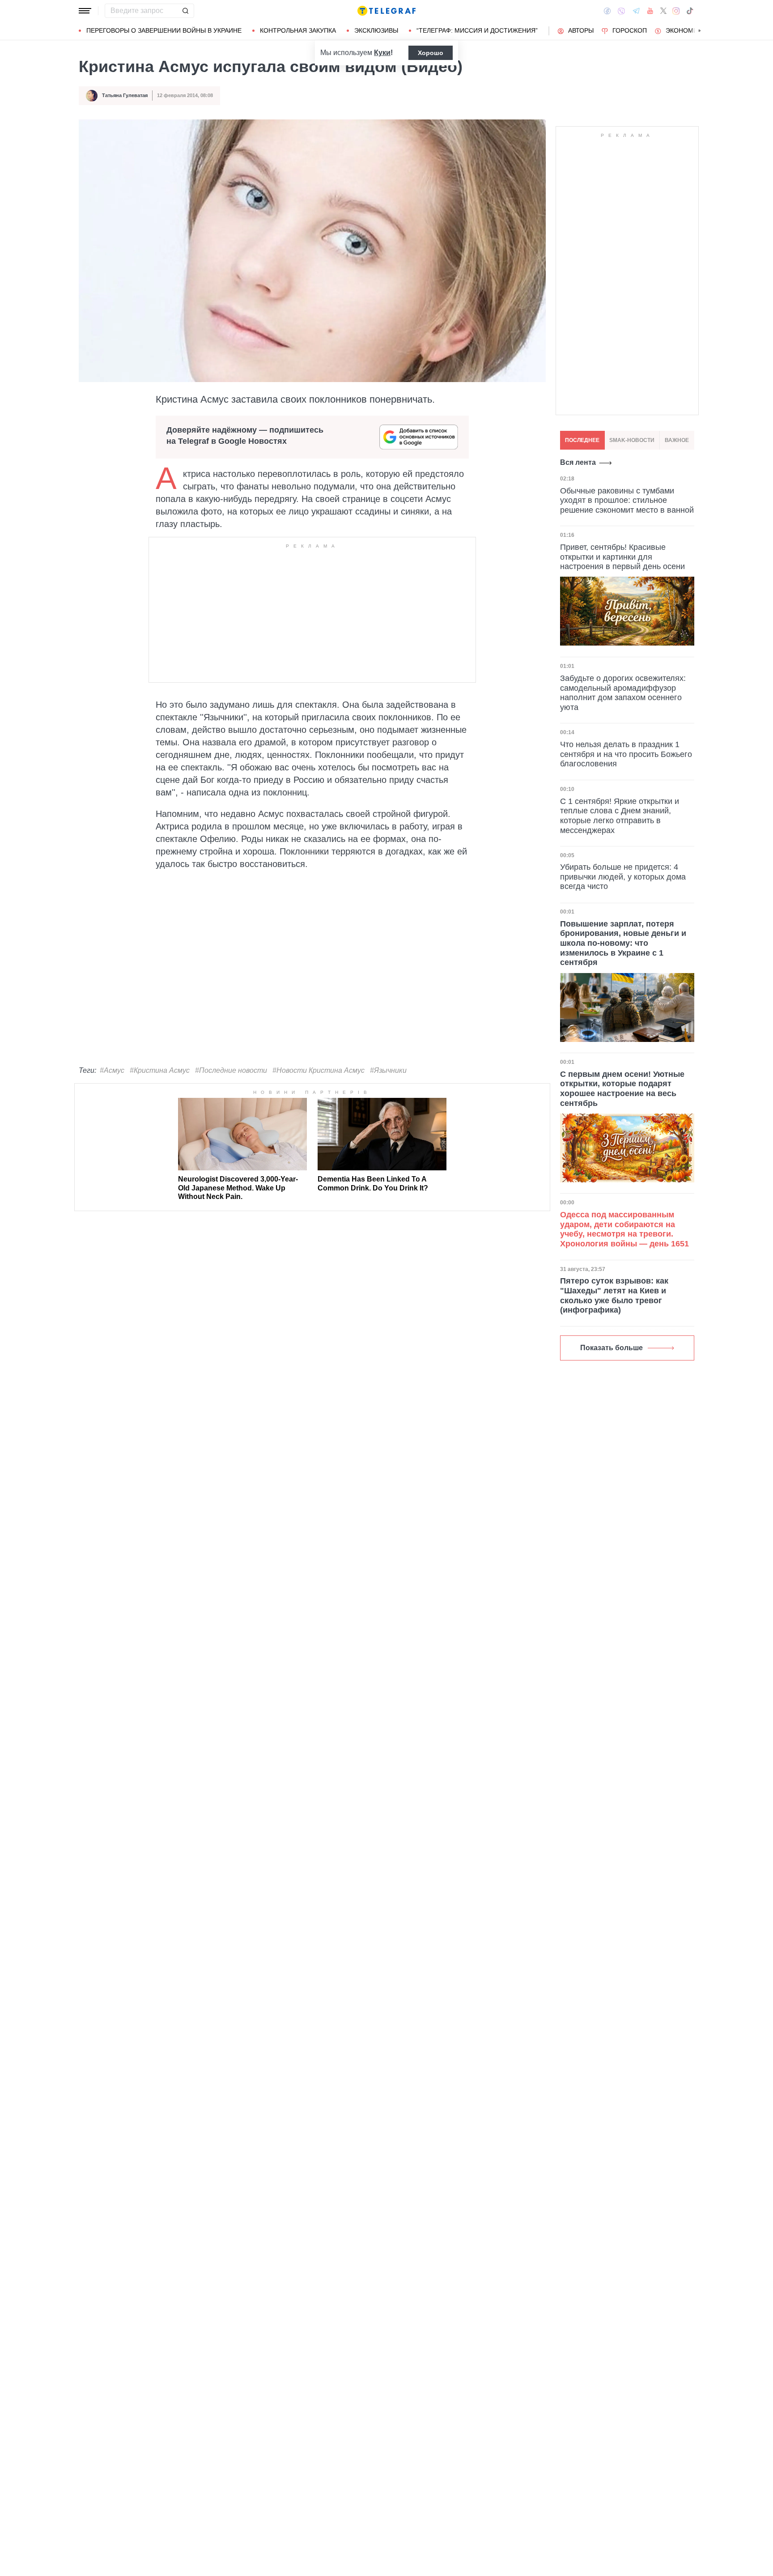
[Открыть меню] (85, 11)
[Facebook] (607, 11)
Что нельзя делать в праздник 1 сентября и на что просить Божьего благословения (626, 754)
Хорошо (431, 53)
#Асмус (112, 1070)
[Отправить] (185, 11)
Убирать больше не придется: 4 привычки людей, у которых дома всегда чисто (623, 877)
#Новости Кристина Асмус (319, 1070)
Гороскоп (630, 30)
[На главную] (386, 11)
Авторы (581, 30)
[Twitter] (663, 11)
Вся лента (578, 462)
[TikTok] (690, 11)
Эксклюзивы (376, 30)
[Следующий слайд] (700, 31)
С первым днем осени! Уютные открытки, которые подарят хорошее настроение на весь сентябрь (622, 1089)
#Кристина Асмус (160, 1070)
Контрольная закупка (298, 30)
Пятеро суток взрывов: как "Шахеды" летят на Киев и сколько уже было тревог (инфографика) (614, 1295)
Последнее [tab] (582, 440)
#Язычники (388, 1070)
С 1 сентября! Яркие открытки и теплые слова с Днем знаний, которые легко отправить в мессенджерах (620, 815)
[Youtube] (650, 11)
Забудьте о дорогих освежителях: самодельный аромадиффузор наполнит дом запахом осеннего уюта (623, 692)
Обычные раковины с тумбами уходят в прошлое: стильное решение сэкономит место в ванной (627, 500)
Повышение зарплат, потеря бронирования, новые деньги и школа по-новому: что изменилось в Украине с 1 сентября (623, 943)
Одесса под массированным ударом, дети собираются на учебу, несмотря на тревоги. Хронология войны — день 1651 (624, 1229)
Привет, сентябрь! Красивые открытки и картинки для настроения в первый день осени (622, 556)
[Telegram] (636, 11)
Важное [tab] (677, 440)
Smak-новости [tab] (632, 440)
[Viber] (621, 11)
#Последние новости (231, 1070)
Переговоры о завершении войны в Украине (164, 30)
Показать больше (612, 1348)
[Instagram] (676, 11)
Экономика (686, 30)
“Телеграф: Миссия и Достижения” (477, 30)
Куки (382, 53)
